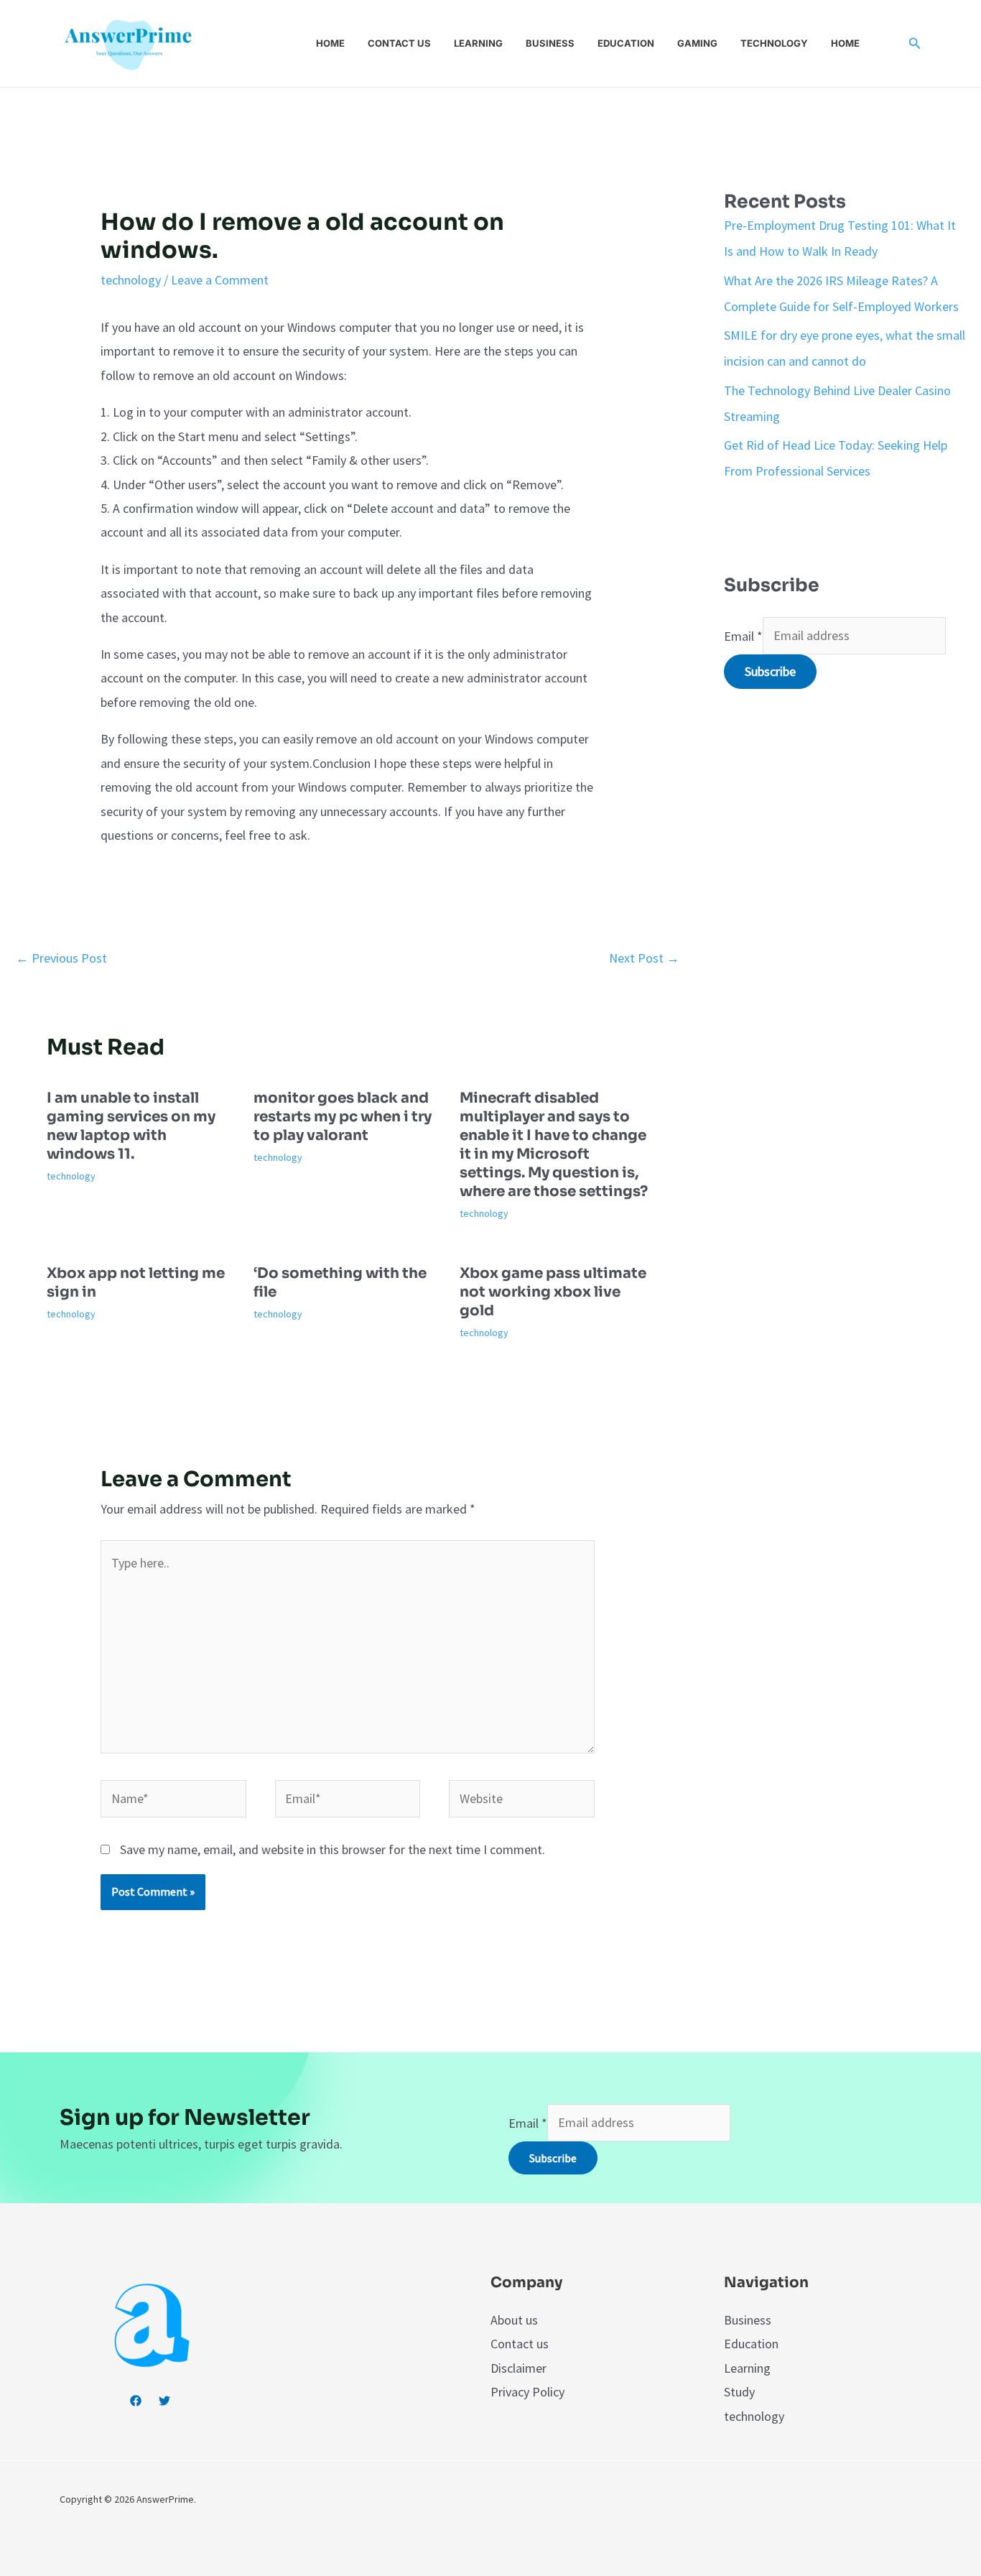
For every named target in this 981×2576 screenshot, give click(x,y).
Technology (774, 43)
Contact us (399, 43)
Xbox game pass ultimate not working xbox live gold (553, 1292)
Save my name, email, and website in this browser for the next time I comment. (333, 1849)
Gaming (697, 43)
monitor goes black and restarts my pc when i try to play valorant (343, 1117)
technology (131, 280)
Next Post (644, 958)
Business (550, 43)
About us (514, 2320)
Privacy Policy (527, 2392)
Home (330, 43)
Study (739, 2392)
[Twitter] (164, 2401)
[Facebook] (136, 2401)
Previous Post (61, 958)
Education (626, 43)
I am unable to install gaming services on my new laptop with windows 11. (131, 1126)
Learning (478, 43)
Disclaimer (519, 2368)
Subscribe (770, 671)
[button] (915, 44)
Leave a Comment (220, 280)
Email (743, 635)
